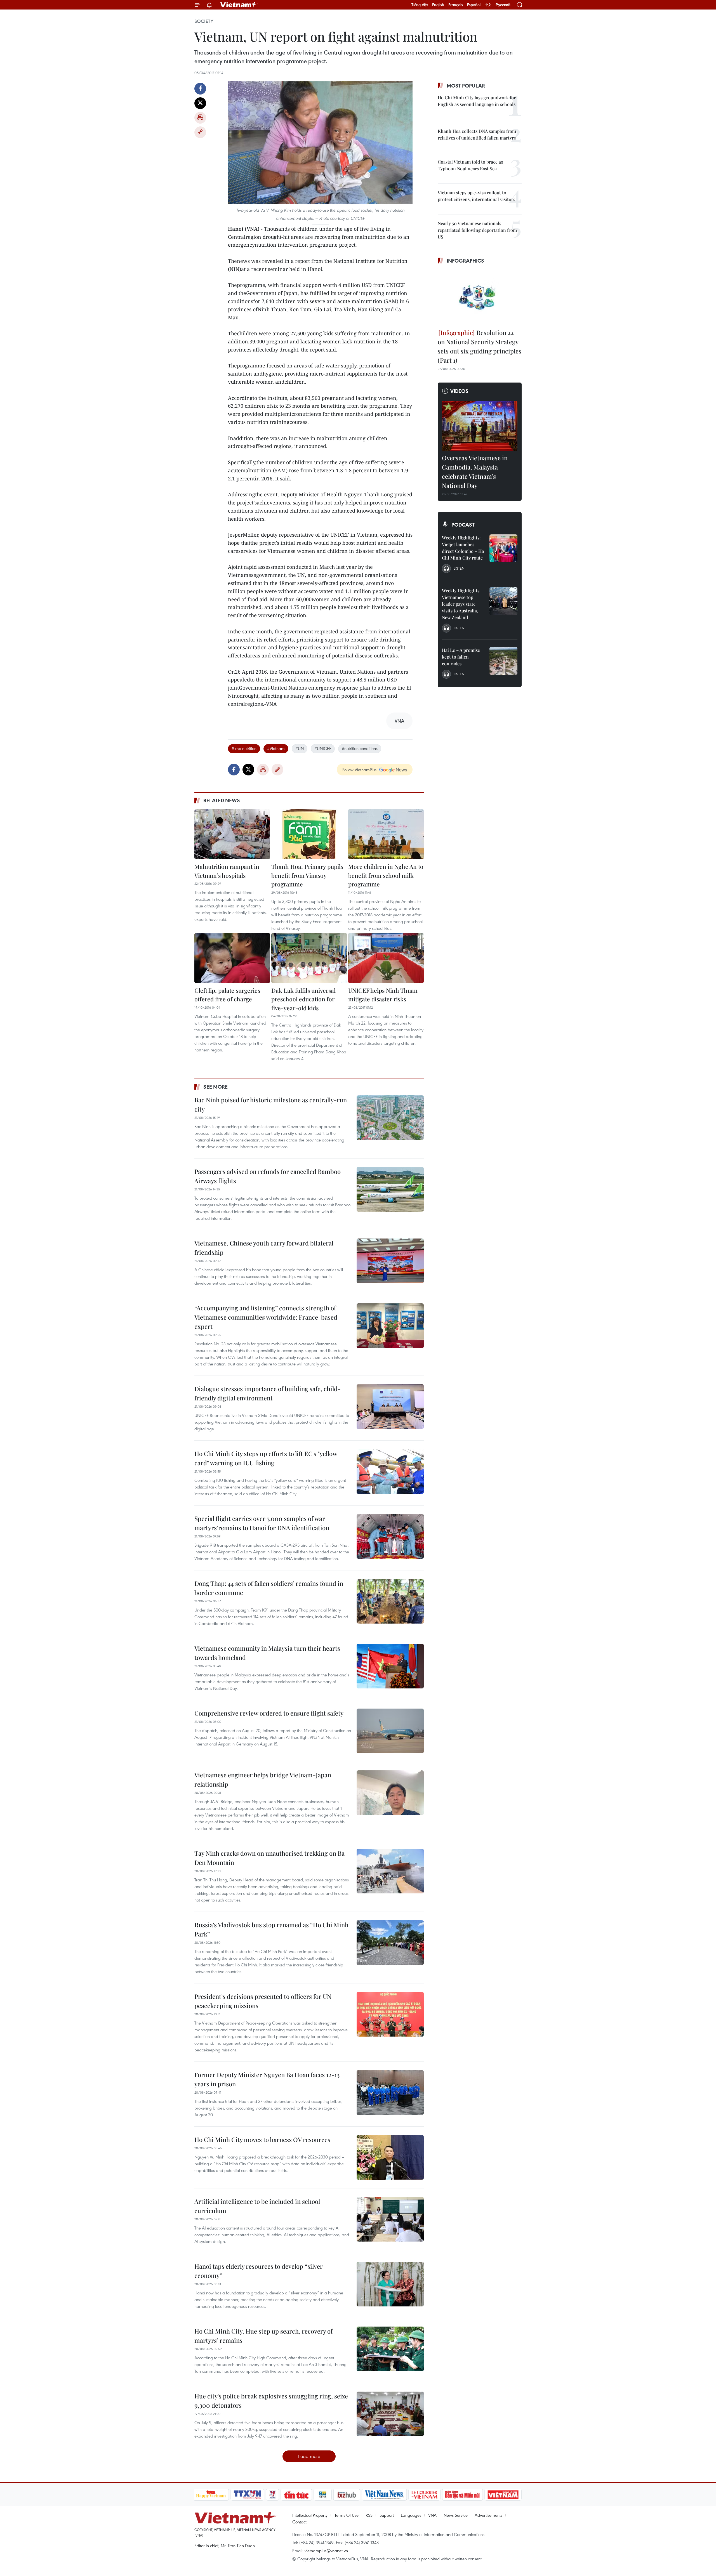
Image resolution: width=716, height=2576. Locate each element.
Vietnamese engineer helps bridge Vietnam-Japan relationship (263, 1779)
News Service (456, 2515)
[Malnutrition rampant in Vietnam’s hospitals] (232, 834)
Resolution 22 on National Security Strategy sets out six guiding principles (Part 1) (480, 346)
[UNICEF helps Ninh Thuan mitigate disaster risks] (386, 958)
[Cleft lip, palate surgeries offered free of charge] (232, 958)
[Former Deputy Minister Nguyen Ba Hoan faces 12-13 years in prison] (390, 2093)
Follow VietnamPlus (359, 770)
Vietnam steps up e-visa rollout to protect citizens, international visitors (476, 196)
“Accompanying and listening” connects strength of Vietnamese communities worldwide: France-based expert (266, 1317)
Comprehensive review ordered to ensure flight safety (269, 1713)
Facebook (200, 89)
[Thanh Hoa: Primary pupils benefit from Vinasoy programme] (309, 834)
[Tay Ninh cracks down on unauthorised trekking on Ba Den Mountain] (390, 1871)
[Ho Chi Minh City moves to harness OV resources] (390, 2157)
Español (474, 5)
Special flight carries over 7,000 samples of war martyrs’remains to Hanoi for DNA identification (262, 1523)
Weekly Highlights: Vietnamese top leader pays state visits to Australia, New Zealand (461, 604)
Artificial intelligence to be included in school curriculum (257, 2206)
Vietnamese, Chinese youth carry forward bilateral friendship (264, 1248)
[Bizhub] (347, 2495)
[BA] (503, 2495)
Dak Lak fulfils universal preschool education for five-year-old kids (303, 999)
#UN (300, 748)
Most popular (466, 86)
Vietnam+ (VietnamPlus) (239, 5)
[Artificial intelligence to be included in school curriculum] (390, 2219)
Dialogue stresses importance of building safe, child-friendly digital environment (268, 1393)
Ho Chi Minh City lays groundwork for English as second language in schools (477, 101)
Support (387, 2515)
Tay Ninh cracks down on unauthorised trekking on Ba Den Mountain (269, 1858)
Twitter (200, 103)
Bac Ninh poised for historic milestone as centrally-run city (271, 1104)
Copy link (200, 132)
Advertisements (488, 2515)
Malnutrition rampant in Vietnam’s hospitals (227, 871)
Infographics (465, 261)
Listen (459, 568)
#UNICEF (323, 748)
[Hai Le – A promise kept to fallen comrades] (503, 661)
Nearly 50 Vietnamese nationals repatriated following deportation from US (477, 230)
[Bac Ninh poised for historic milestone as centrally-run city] (390, 1118)
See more (215, 1087)
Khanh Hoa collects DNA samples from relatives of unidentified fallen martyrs (477, 134)
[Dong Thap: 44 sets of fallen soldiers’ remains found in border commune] (390, 1601)
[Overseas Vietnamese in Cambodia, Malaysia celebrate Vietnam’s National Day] (480, 426)
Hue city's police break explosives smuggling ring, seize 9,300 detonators (271, 2401)
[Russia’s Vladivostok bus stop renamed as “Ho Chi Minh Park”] (390, 1943)
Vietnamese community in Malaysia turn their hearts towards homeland (267, 1653)
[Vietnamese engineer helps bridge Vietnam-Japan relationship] (390, 1793)
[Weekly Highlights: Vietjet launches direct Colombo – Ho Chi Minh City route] (503, 548)
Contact (299, 2522)
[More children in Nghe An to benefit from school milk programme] (386, 834)
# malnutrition (244, 748)
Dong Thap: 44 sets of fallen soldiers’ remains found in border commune (269, 1588)
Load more (309, 2456)
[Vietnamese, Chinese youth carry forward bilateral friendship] (390, 1261)
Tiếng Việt (420, 5)
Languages (411, 2515)
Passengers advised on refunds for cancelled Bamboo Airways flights (268, 1176)
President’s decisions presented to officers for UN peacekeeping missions (263, 2001)
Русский (503, 5)
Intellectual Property (310, 2515)
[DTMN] (463, 2495)
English (438, 5)
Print (200, 118)
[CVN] (425, 2495)
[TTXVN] (247, 2495)
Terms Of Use (347, 2515)
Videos (459, 391)
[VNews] (272, 2495)
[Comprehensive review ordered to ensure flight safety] (390, 1731)
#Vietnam (276, 748)
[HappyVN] (211, 2495)
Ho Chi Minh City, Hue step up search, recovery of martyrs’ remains (263, 2336)
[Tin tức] (296, 2495)
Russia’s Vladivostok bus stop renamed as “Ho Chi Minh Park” (271, 1929)
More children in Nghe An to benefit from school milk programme (386, 875)
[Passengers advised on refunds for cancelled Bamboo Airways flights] (390, 1189)
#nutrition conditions (360, 748)
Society (204, 21)
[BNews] (323, 2495)
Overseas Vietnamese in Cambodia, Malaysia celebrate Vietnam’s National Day (475, 472)
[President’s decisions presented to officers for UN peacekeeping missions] (390, 2014)
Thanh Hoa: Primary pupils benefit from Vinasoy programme (307, 875)
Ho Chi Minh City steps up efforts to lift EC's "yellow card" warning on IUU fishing (266, 1458)
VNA (432, 2515)
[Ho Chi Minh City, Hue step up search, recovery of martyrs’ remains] (390, 2349)
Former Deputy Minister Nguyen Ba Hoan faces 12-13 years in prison (267, 2079)
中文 (488, 5)
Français (456, 5)
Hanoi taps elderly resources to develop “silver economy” (259, 2271)
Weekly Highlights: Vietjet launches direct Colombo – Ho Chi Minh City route (463, 548)
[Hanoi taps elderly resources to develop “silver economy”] (390, 2284)
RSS (369, 2515)
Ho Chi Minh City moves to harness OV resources (262, 2139)
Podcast (463, 525)
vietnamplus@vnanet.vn (326, 2551)
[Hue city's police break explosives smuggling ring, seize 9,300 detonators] (390, 2414)
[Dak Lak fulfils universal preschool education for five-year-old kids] (309, 958)
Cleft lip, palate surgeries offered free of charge (227, 995)
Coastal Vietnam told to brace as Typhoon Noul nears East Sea (470, 165)
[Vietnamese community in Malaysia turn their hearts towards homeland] (390, 1666)
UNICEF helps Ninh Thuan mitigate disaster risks (383, 995)
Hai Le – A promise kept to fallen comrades (461, 657)
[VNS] (384, 2495)
